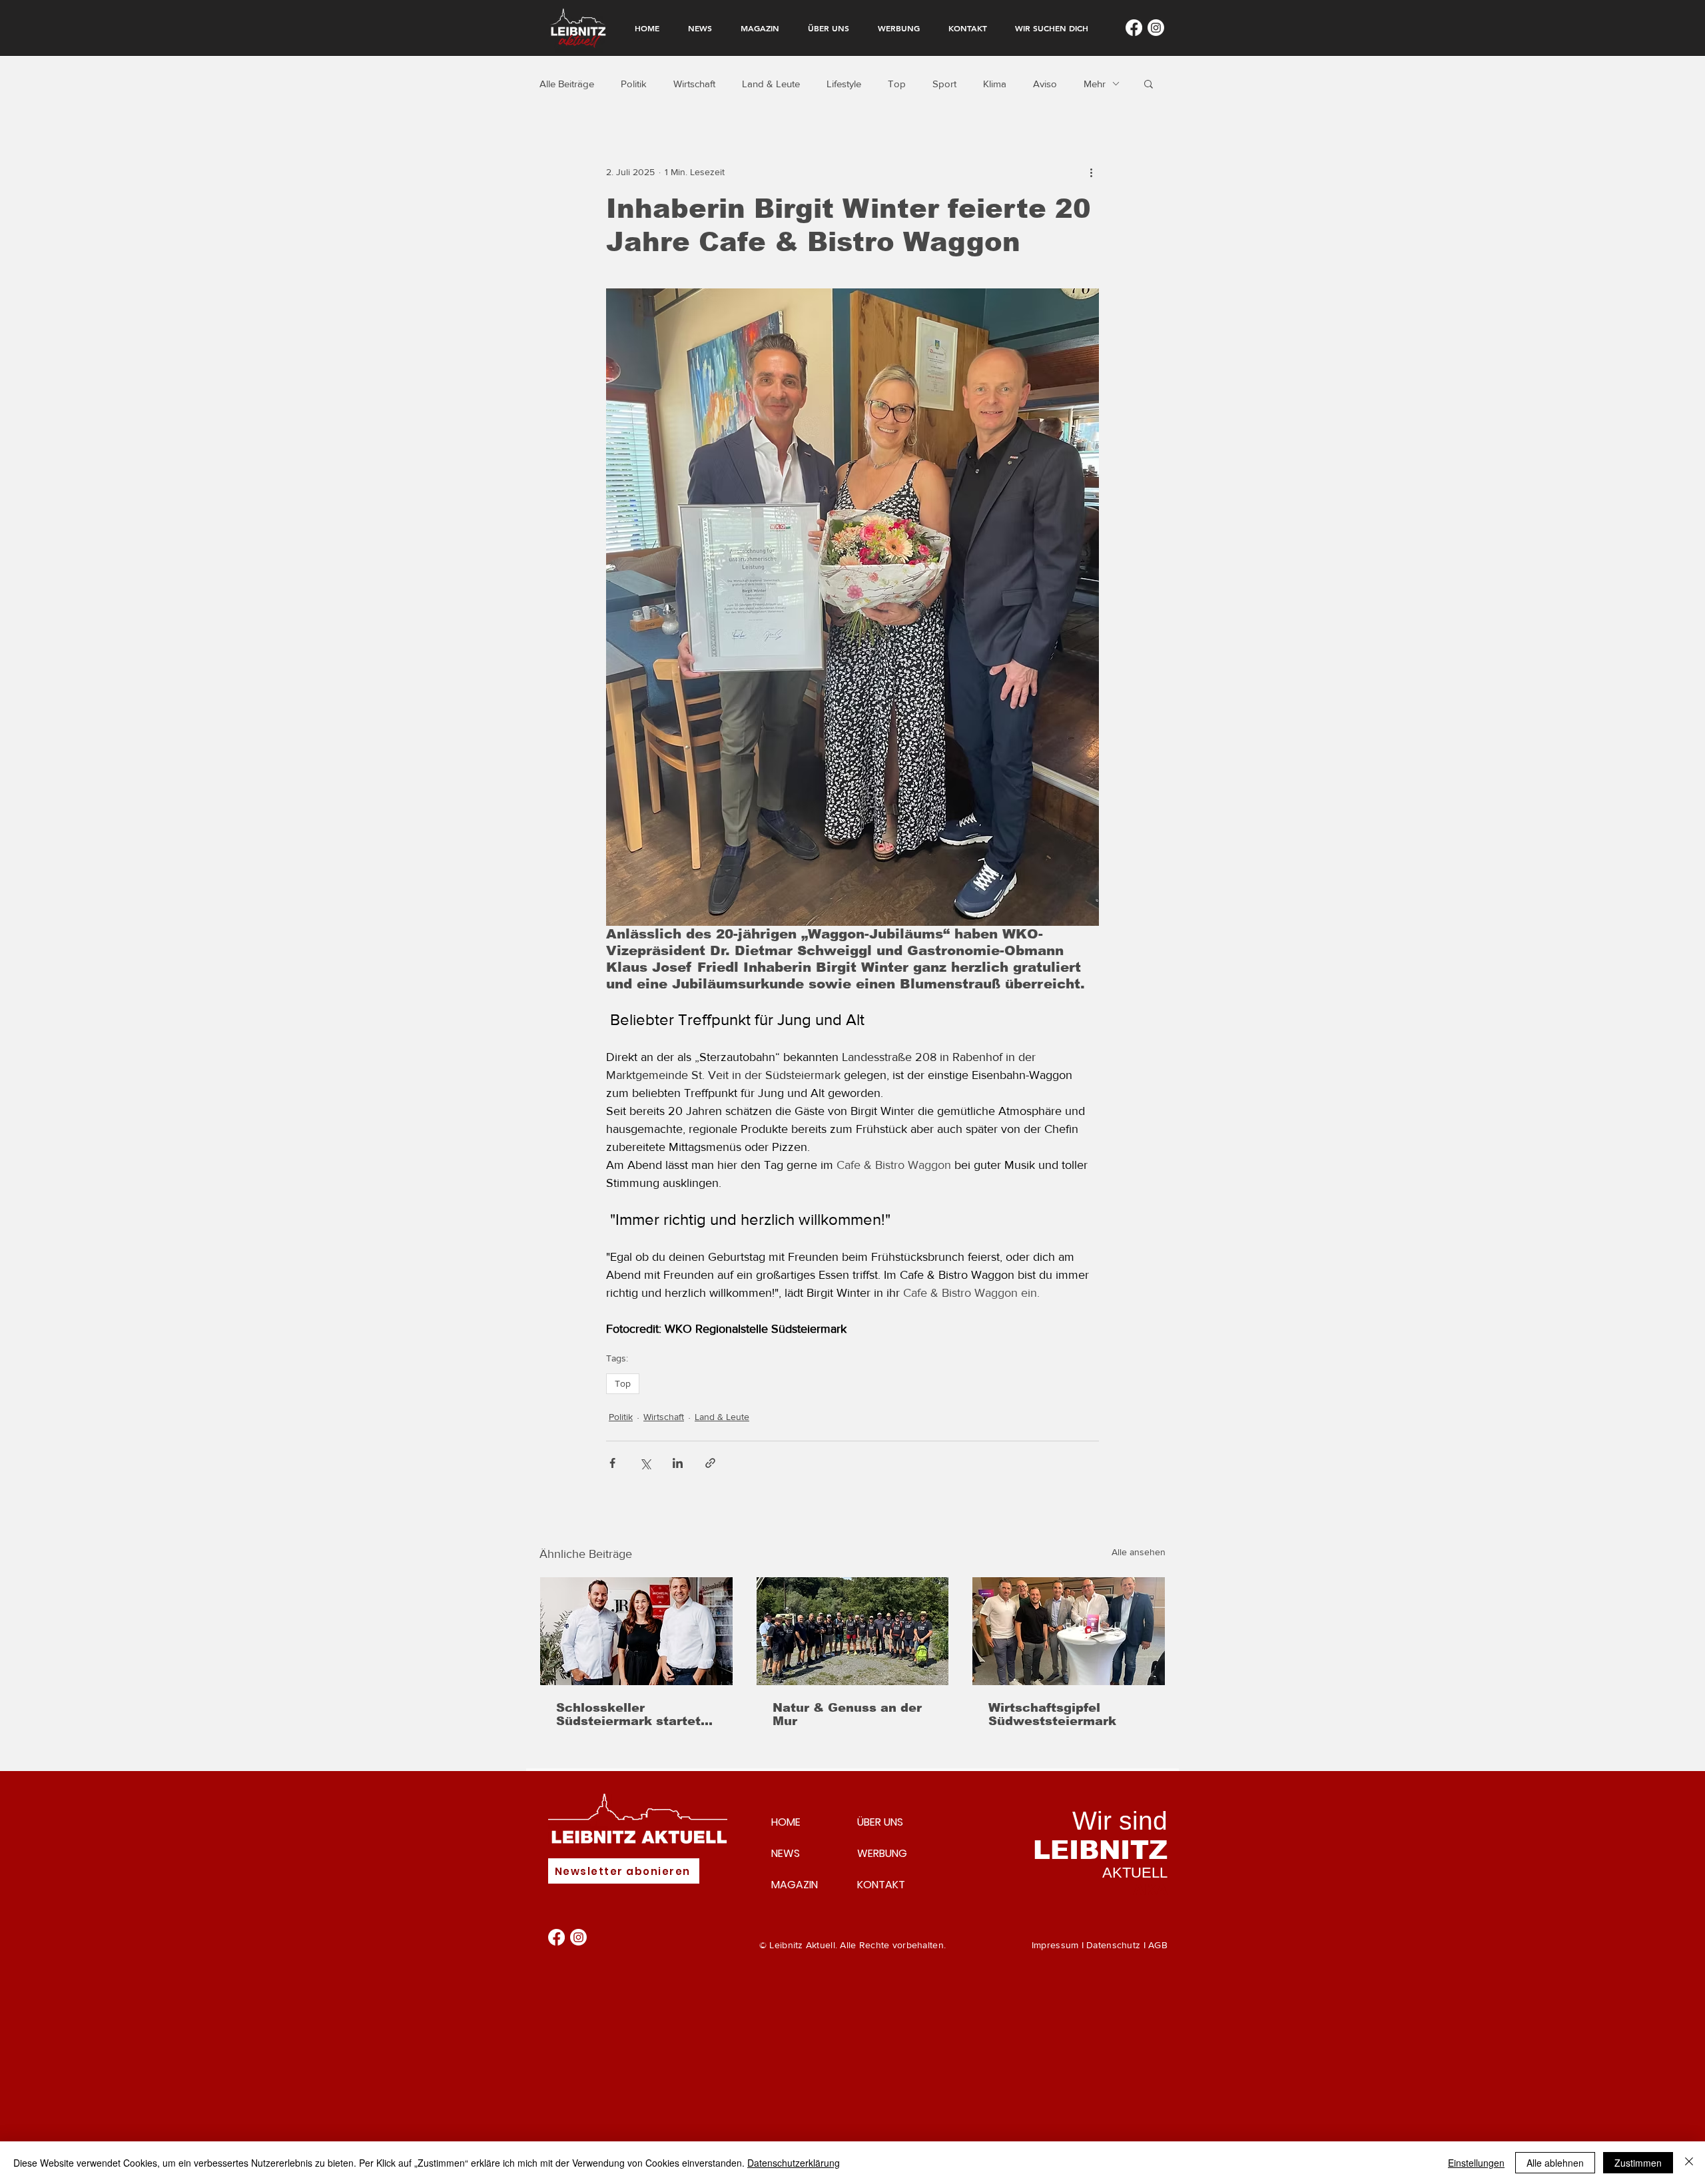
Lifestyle (844, 84)
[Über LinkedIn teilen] (678, 1463)
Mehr (1095, 84)
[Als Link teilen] (710, 1463)
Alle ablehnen (1555, 2163)
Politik (634, 84)
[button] (1149, 83)
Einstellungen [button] (1476, 2163)
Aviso (1045, 84)
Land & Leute (771, 84)
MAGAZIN (795, 1885)
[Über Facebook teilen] (612, 1463)
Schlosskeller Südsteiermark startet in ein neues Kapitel (628, 1714)
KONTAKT (881, 1885)
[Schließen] (1689, 2163)
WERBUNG (882, 1853)
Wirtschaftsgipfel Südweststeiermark (1052, 1714)
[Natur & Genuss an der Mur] (853, 1631)
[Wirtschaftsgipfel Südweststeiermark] (1069, 1631)
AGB (1158, 1945)
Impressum (1055, 1945)
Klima (995, 84)
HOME (786, 1822)
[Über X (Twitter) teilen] (645, 1463)
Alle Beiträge (567, 84)
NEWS (786, 1853)
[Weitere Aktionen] (1091, 172)
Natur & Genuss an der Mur (847, 1714)
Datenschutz (1113, 1945)
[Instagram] (1156, 28)
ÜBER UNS (880, 1822)
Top (897, 84)
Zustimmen (1638, 2163)
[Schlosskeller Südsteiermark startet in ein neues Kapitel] (636, 1631)
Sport (944, 84)
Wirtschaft (694, 84)
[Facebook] (1134, 28)
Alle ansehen (1139, 1552)
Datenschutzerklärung (794, 2163)
